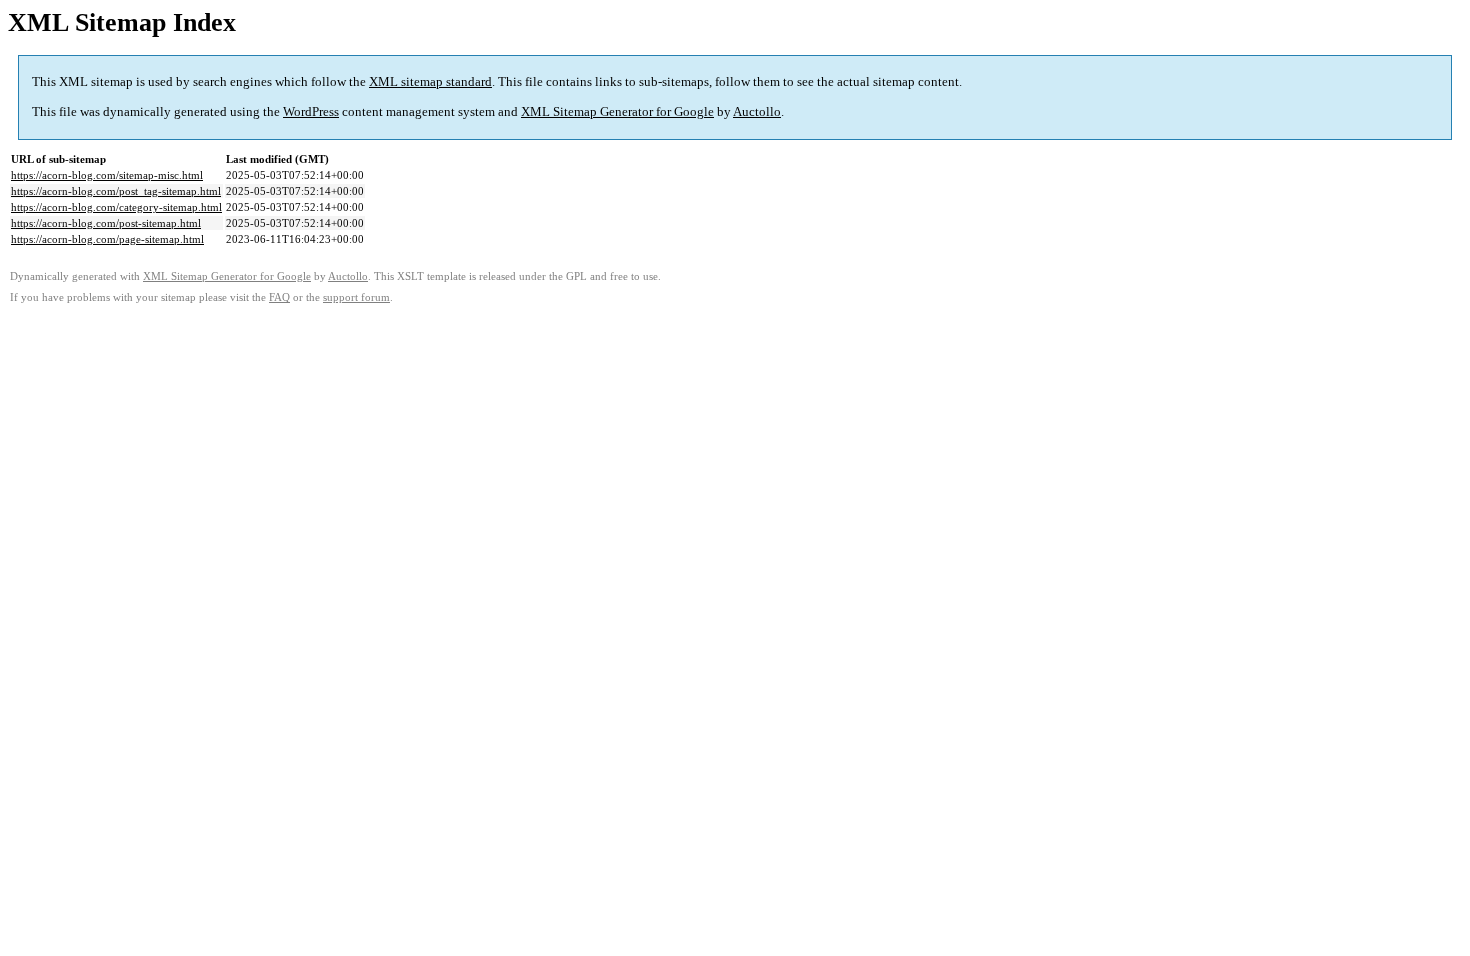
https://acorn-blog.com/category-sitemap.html (116, 207)
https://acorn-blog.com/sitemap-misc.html (107, 175)
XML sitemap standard (430, 81)
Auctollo (757, 111)
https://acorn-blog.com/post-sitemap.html (106, 223)
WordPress (311, 111)
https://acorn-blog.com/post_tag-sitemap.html (116, 191)
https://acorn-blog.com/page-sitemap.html (107, 239)
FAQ (279, 297)
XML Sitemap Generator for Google (617, 111)
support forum (356, 297)
